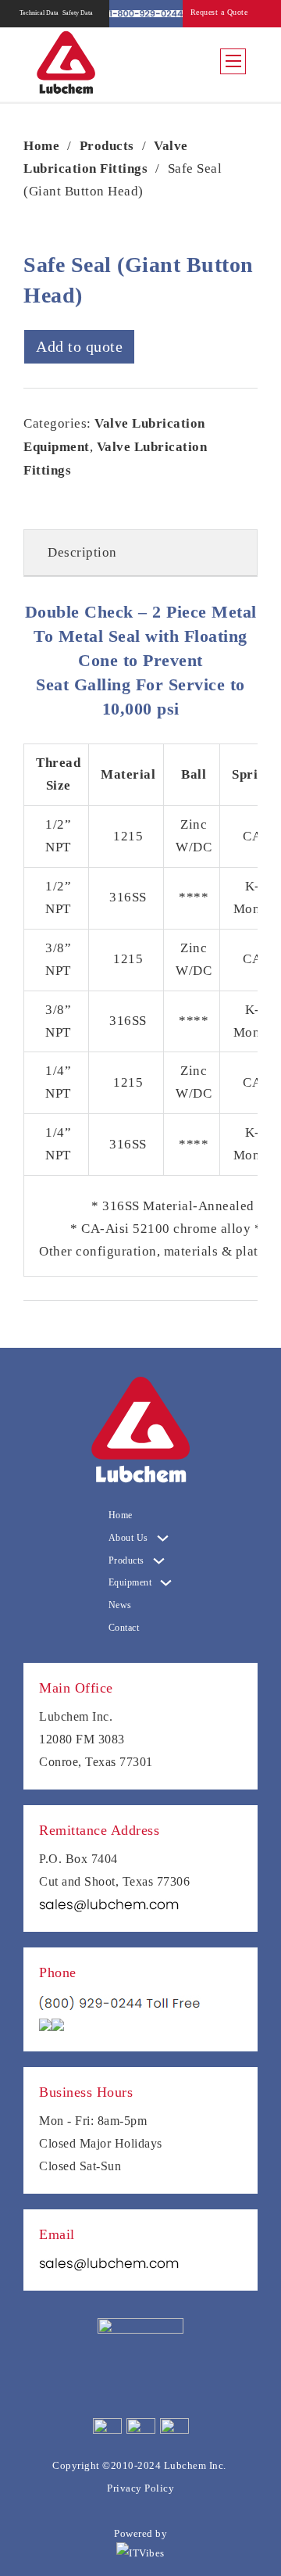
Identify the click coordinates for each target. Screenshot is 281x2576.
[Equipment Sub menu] (166, 1583)
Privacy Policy (140, 2488)
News (120, 1605)
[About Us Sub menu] (163, 1538)
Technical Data (39, 13)
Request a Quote (219, 12)
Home (41, 146)
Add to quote (79, 346)
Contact (124, 1628)
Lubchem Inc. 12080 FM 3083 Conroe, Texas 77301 (96, 1739)
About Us (128, 1538)
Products (107, 146)
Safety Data (77, 13)
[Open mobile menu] (233, 61)
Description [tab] (82, 552)
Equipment (130, 1582)
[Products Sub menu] (159, 1561)
